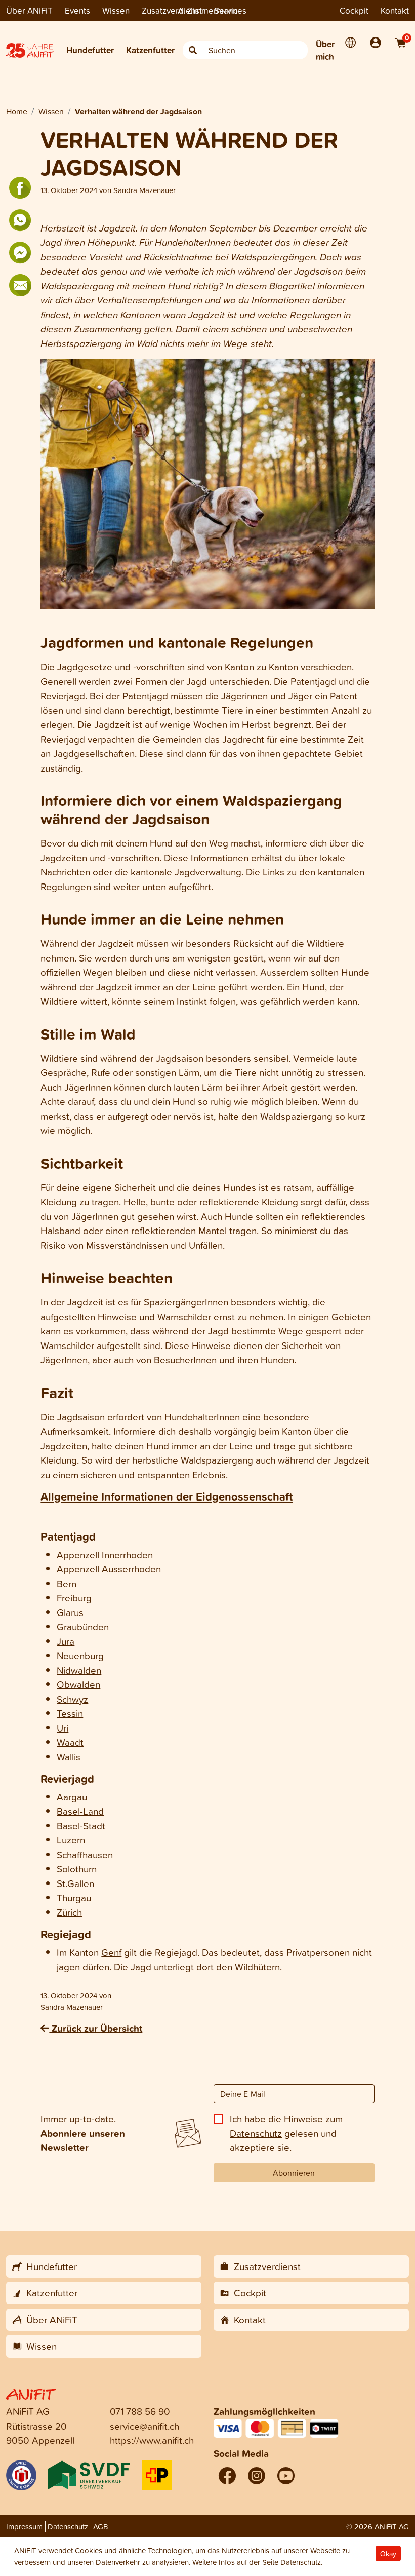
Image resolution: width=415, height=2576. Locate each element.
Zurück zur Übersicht (96, 2028)
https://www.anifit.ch (152, 2440)
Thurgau (74, 1897)
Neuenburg (80, 1655)
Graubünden (83, 1626)
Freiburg (74, 1598)
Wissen (116, 10)
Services (230, 10)
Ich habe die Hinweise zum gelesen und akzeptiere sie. (286, 2133)
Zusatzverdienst (172, 10)
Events (77, 10)
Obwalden (78, 1684)
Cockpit (354, 10)
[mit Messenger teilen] (20, 253)
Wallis (69, 1757)
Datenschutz (256, 2133)
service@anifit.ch (144, 2426)
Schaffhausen (85, 1854)
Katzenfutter (150, 50)
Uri (63, 1728)
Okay (388, 2553)
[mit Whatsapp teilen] (20, 220)
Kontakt (395, 10)
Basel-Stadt (81, 1825)
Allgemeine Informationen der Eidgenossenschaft (167, 1496)
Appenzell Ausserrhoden (109, 1569)
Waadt (70, 1742)
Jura (66, 1641)
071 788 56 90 (140, 2411)
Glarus (70, 1612)
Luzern (71, 1840)
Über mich (325, 50)
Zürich (69, 1912)
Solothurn (77, 1869)
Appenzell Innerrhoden (105, 1554)
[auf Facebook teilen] (20, 188)
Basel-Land (80, 1811)
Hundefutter (90, 50)
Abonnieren (294, 2173)
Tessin (70, 1713)
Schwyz (72, 1699)
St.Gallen (75, 1883)
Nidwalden (79, 1670)
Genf (111, 1952)
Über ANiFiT (29, 10)
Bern (67, 1583)
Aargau (72, 1797)
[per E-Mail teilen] (20, 285)
